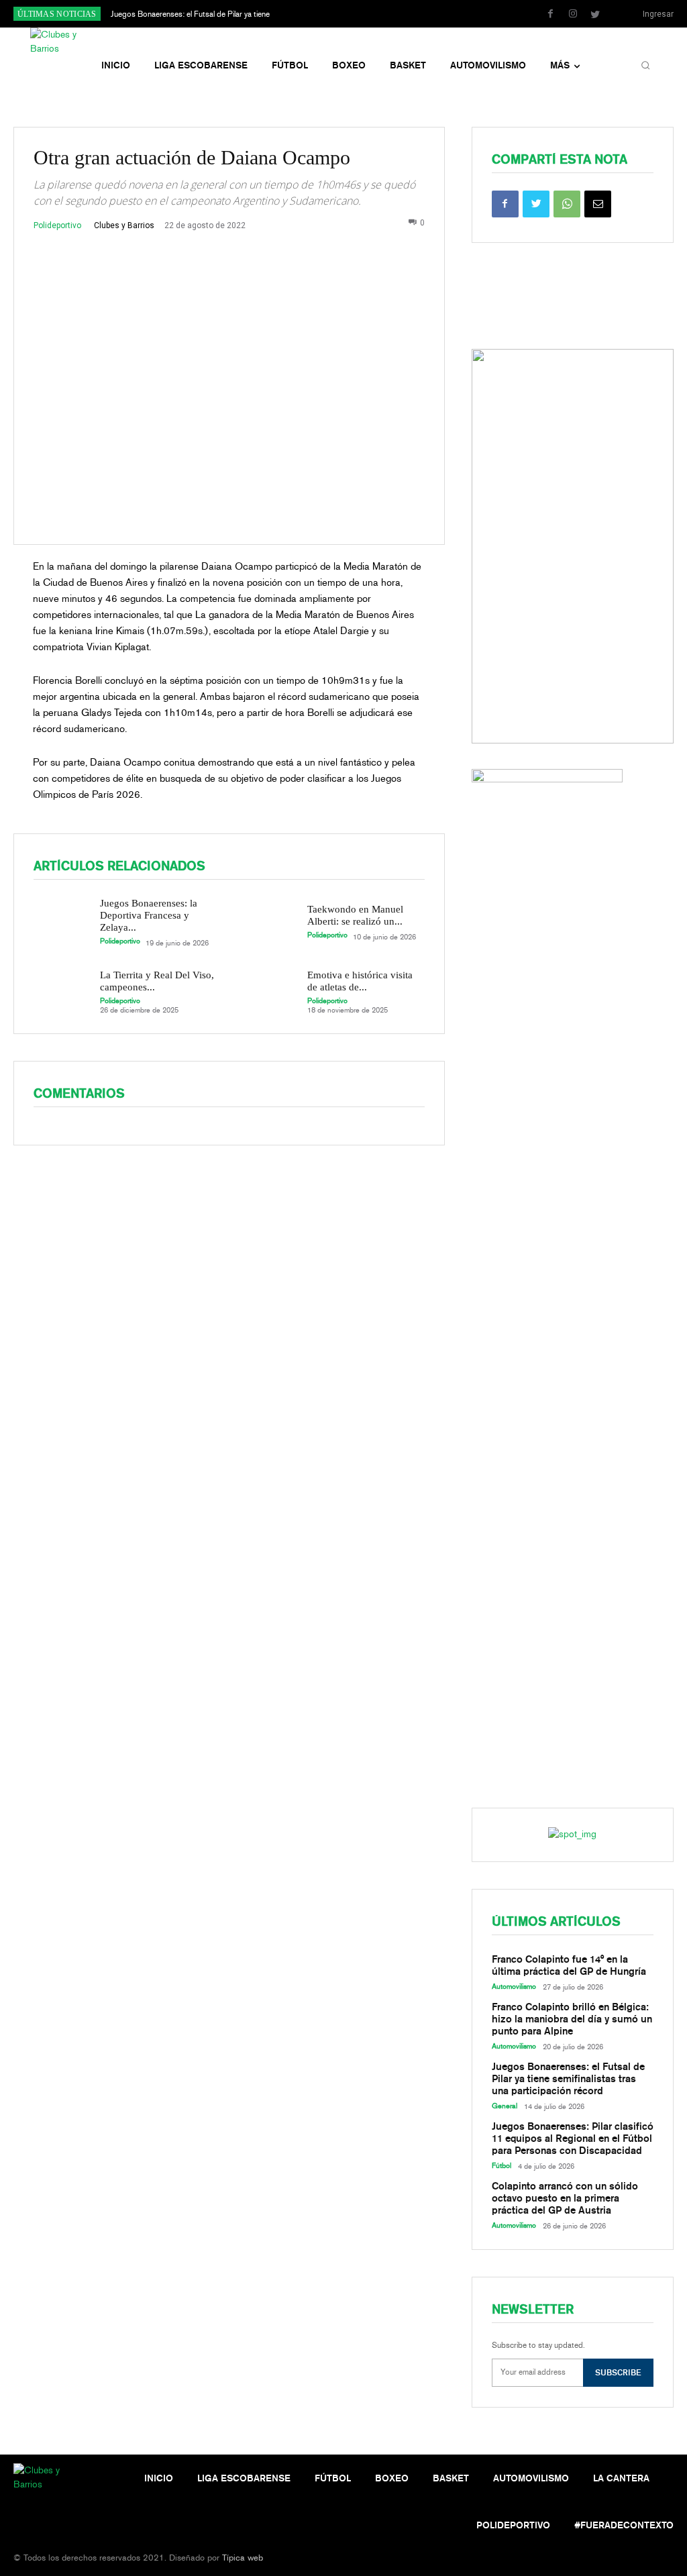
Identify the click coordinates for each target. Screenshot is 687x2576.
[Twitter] (595, 15)
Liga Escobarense (244, 2478)
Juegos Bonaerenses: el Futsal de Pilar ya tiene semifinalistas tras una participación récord (568, 2079)
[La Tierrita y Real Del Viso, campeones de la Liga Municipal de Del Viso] (61, 991)
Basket (451, 2478)
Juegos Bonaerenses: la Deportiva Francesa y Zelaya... (149, 915)
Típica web (243, 2558)
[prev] (357, 14)
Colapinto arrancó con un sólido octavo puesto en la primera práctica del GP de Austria (565, 2198)
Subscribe (618, 2372)
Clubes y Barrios (124, 225)
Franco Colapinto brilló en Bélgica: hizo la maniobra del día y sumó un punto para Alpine (572, 2019)
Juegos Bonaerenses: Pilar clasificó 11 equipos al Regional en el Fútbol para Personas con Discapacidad (573, 2139)
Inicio (159, 2478)
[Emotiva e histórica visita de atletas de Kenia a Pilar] (268, 991)
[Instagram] (573, 15)
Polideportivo (57, 225)
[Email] (598, 204)
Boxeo (392, 2478)
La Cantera (621, 2478)
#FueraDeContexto (624, 2525)
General (505, 2106)
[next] (379, 14)
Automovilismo (514, 1987)
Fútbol (501, 2166)
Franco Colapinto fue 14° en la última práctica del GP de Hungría (569, 1965)
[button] (645, 66)
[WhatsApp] (567, 204)
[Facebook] (551, 15)
